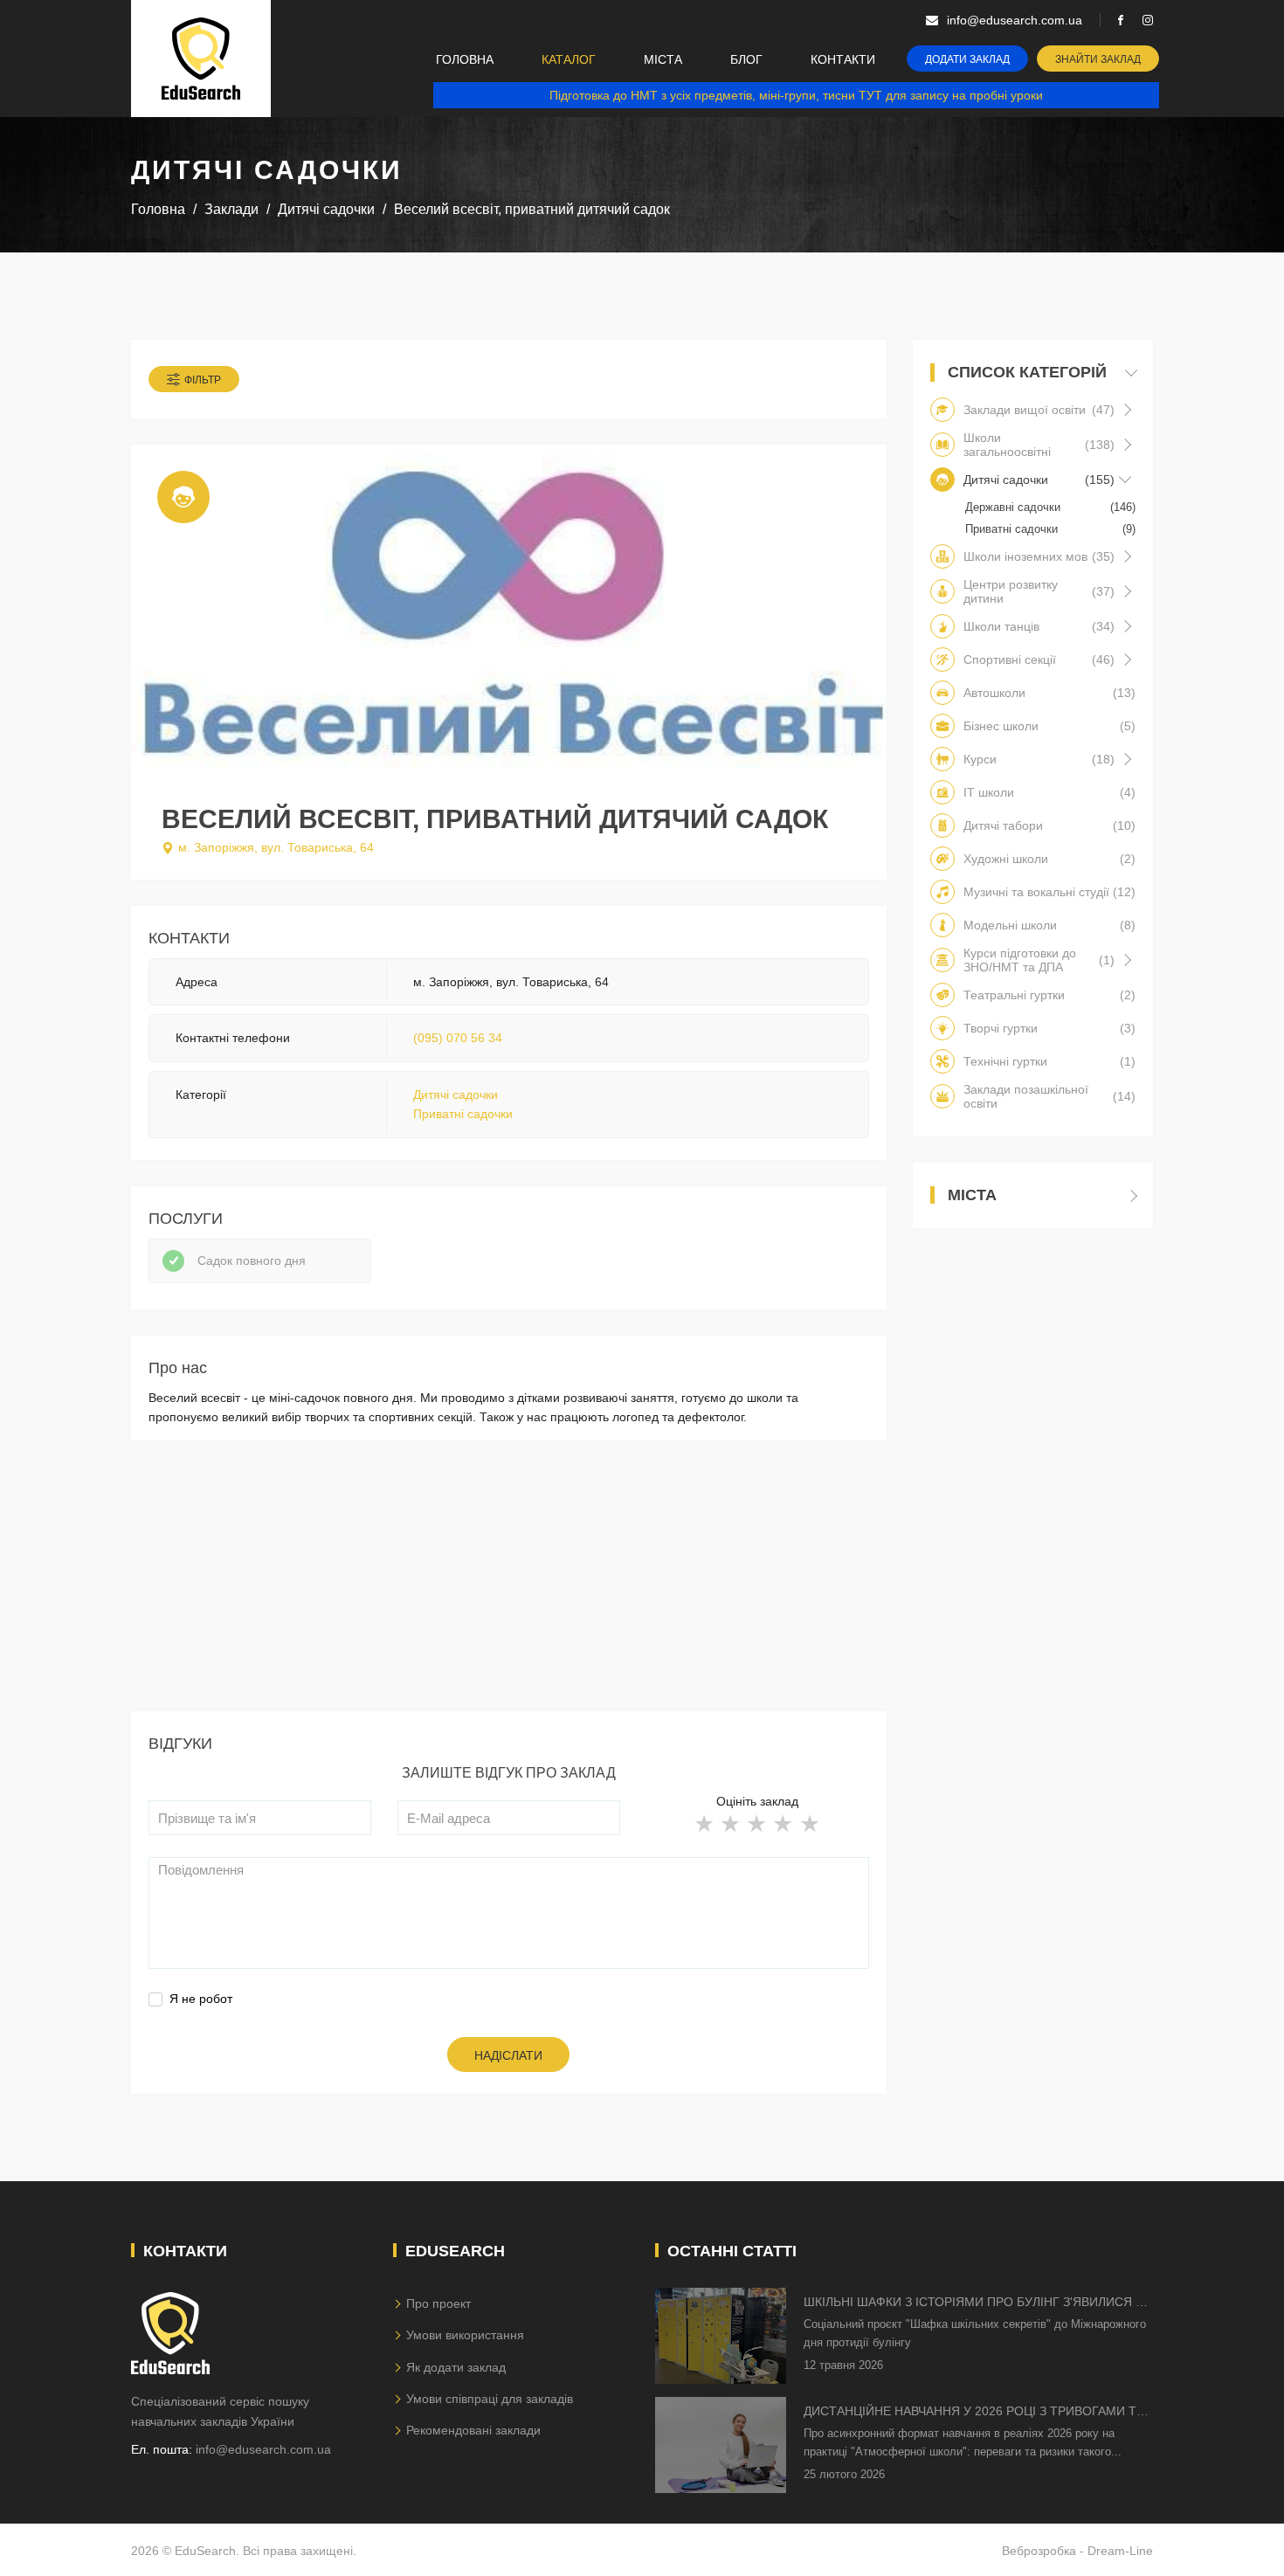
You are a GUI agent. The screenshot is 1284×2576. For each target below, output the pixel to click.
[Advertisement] (509, 1589)
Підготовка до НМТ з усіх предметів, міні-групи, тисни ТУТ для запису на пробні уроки (796, 95)
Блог (746, 59)
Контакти (843, 59)
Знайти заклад (1098, 59)
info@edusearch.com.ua (263, 2449)
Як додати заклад (456, 2367)
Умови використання (465, 2335)
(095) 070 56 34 (458, 1038)
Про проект (438, 2303)
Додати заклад (967, 59)
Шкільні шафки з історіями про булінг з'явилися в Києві (973, 2303)
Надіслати (508, 2055)
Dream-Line (1120, 2551)
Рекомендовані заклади (473, 2430)
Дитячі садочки (456, 1095)
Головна (465, 59)
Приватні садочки (463, 1114)
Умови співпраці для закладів (490, 2399)
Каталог (569, 59)
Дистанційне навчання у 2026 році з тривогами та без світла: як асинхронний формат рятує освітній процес (974, 2412)
